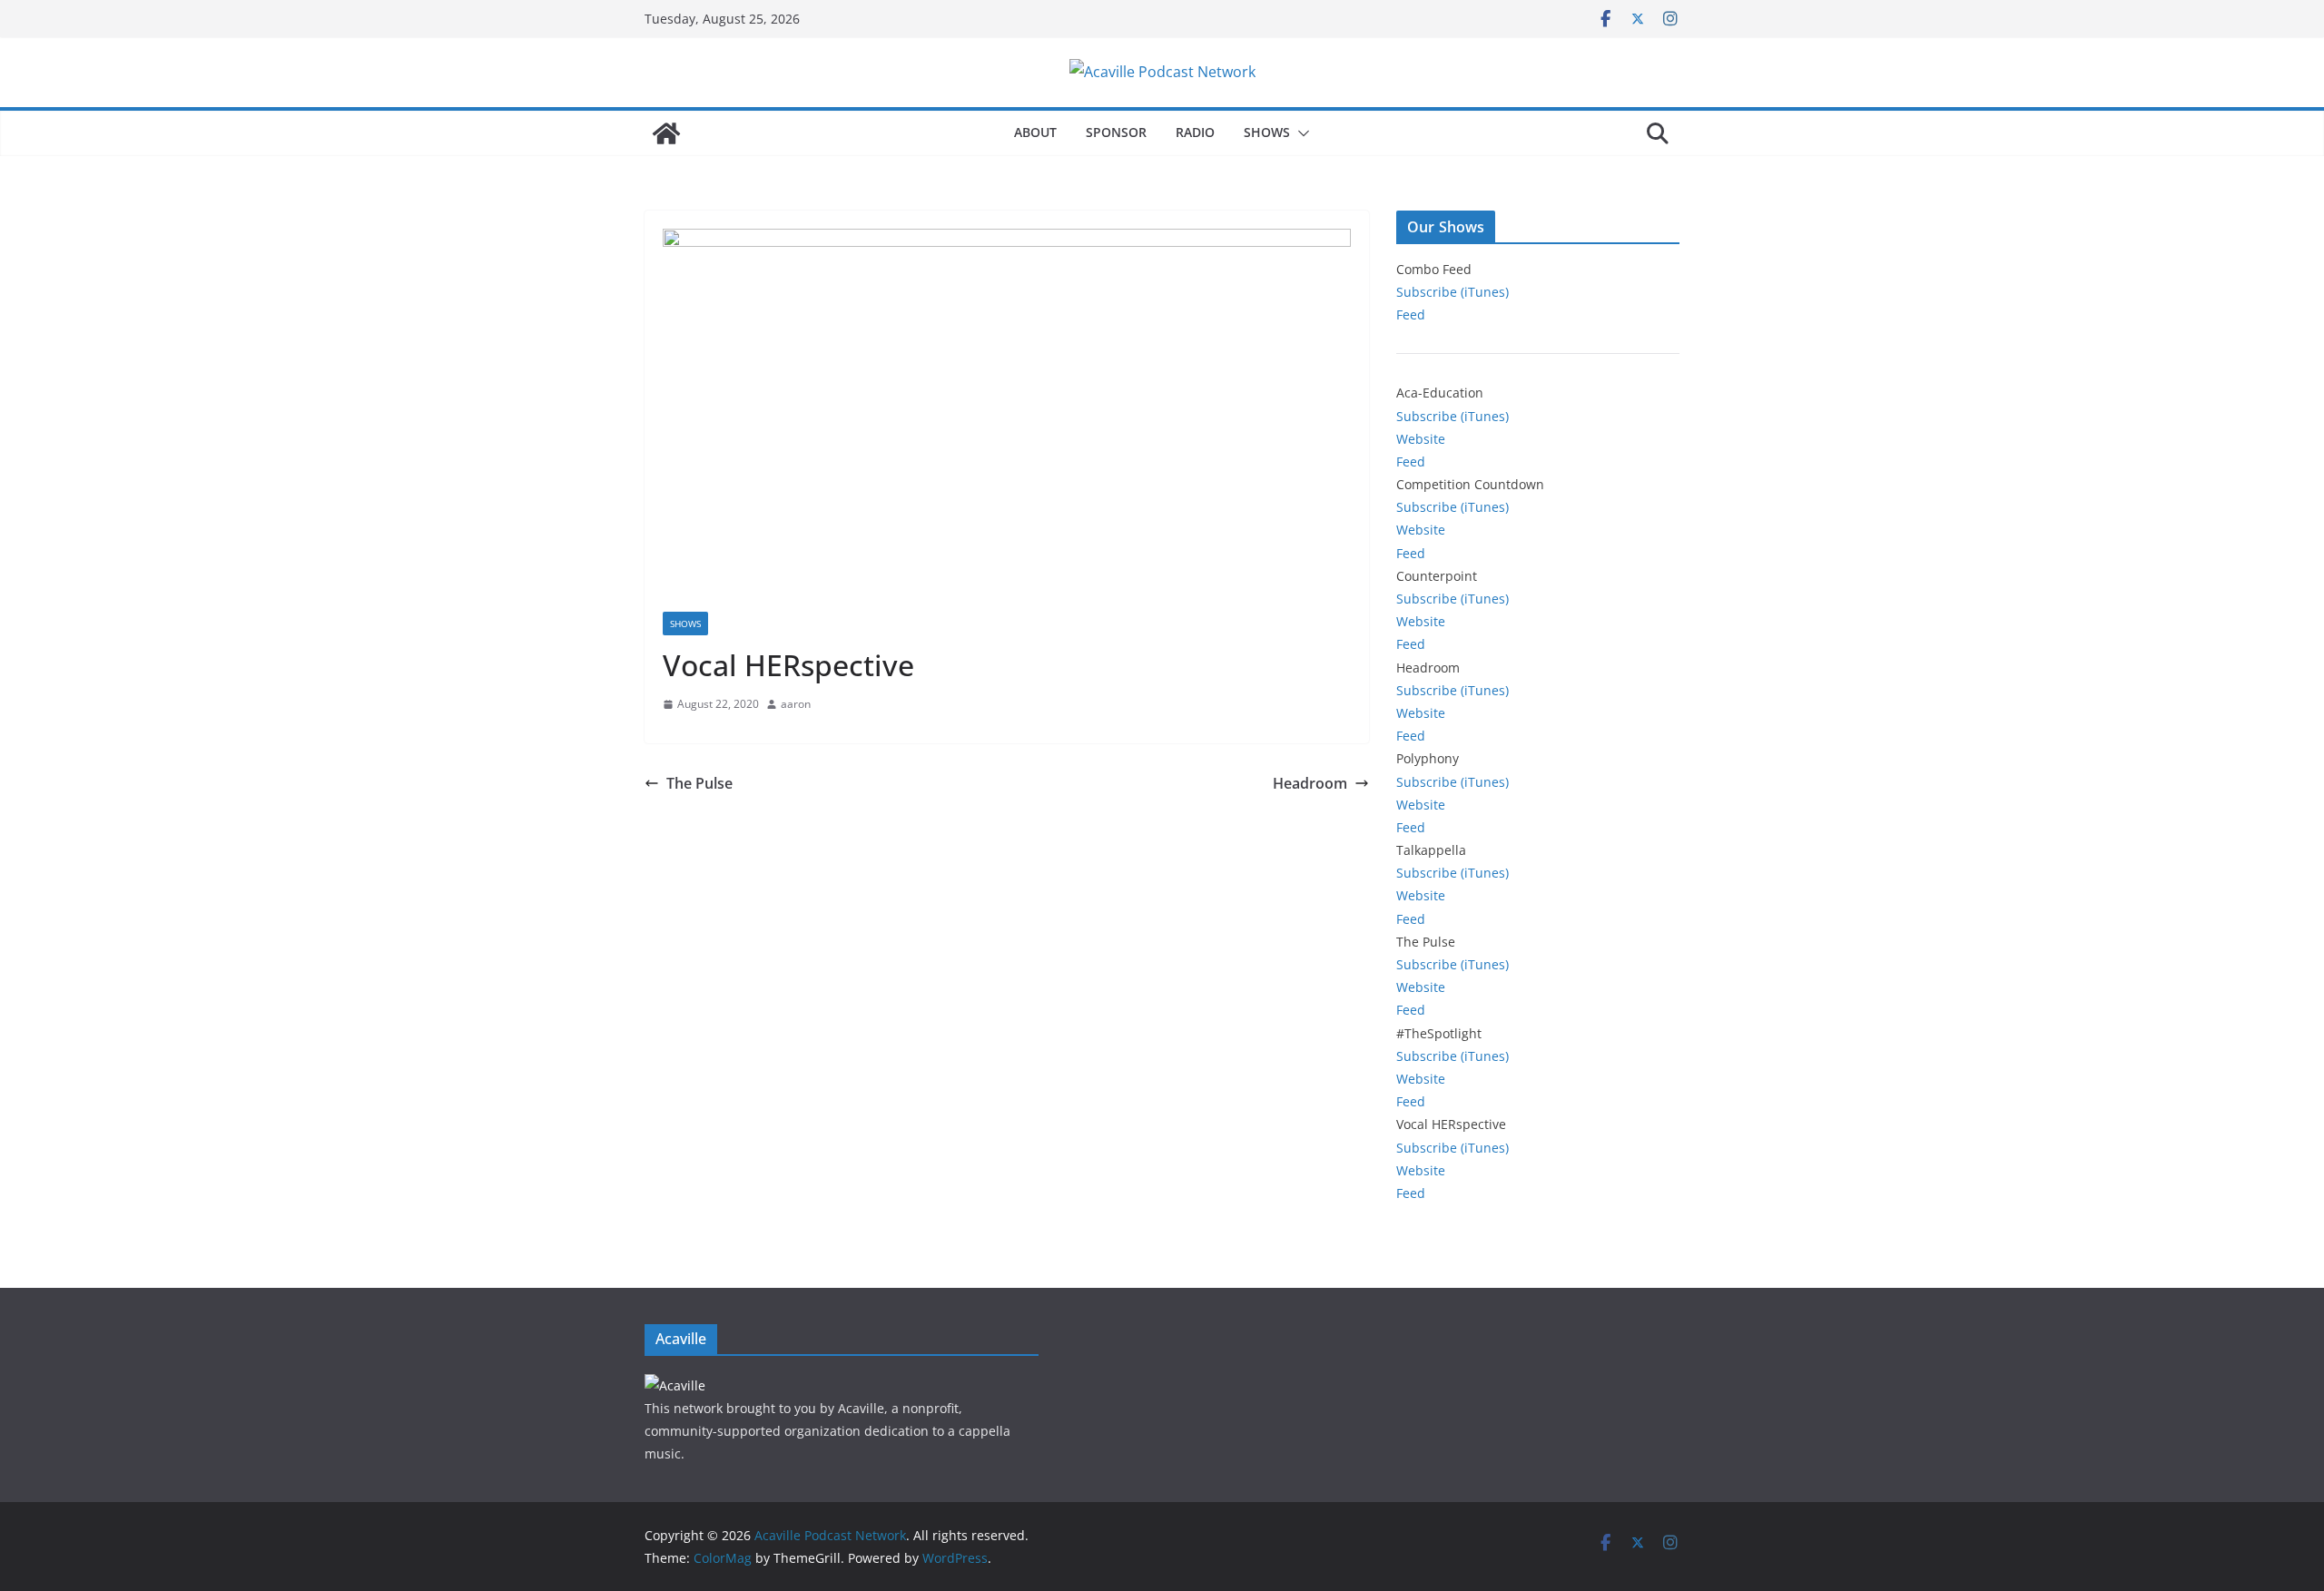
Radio (1195, 132)
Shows (1267, 132)
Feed (1411, 314)
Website (1421, 439)
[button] (1300, 133)
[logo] (675, 1385)
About (1035, 132)
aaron (796, 704)
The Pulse (699, 783)
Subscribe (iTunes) (1452, 292)
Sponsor (1116, 132)
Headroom (1310, 783)
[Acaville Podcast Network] (666, 133)
